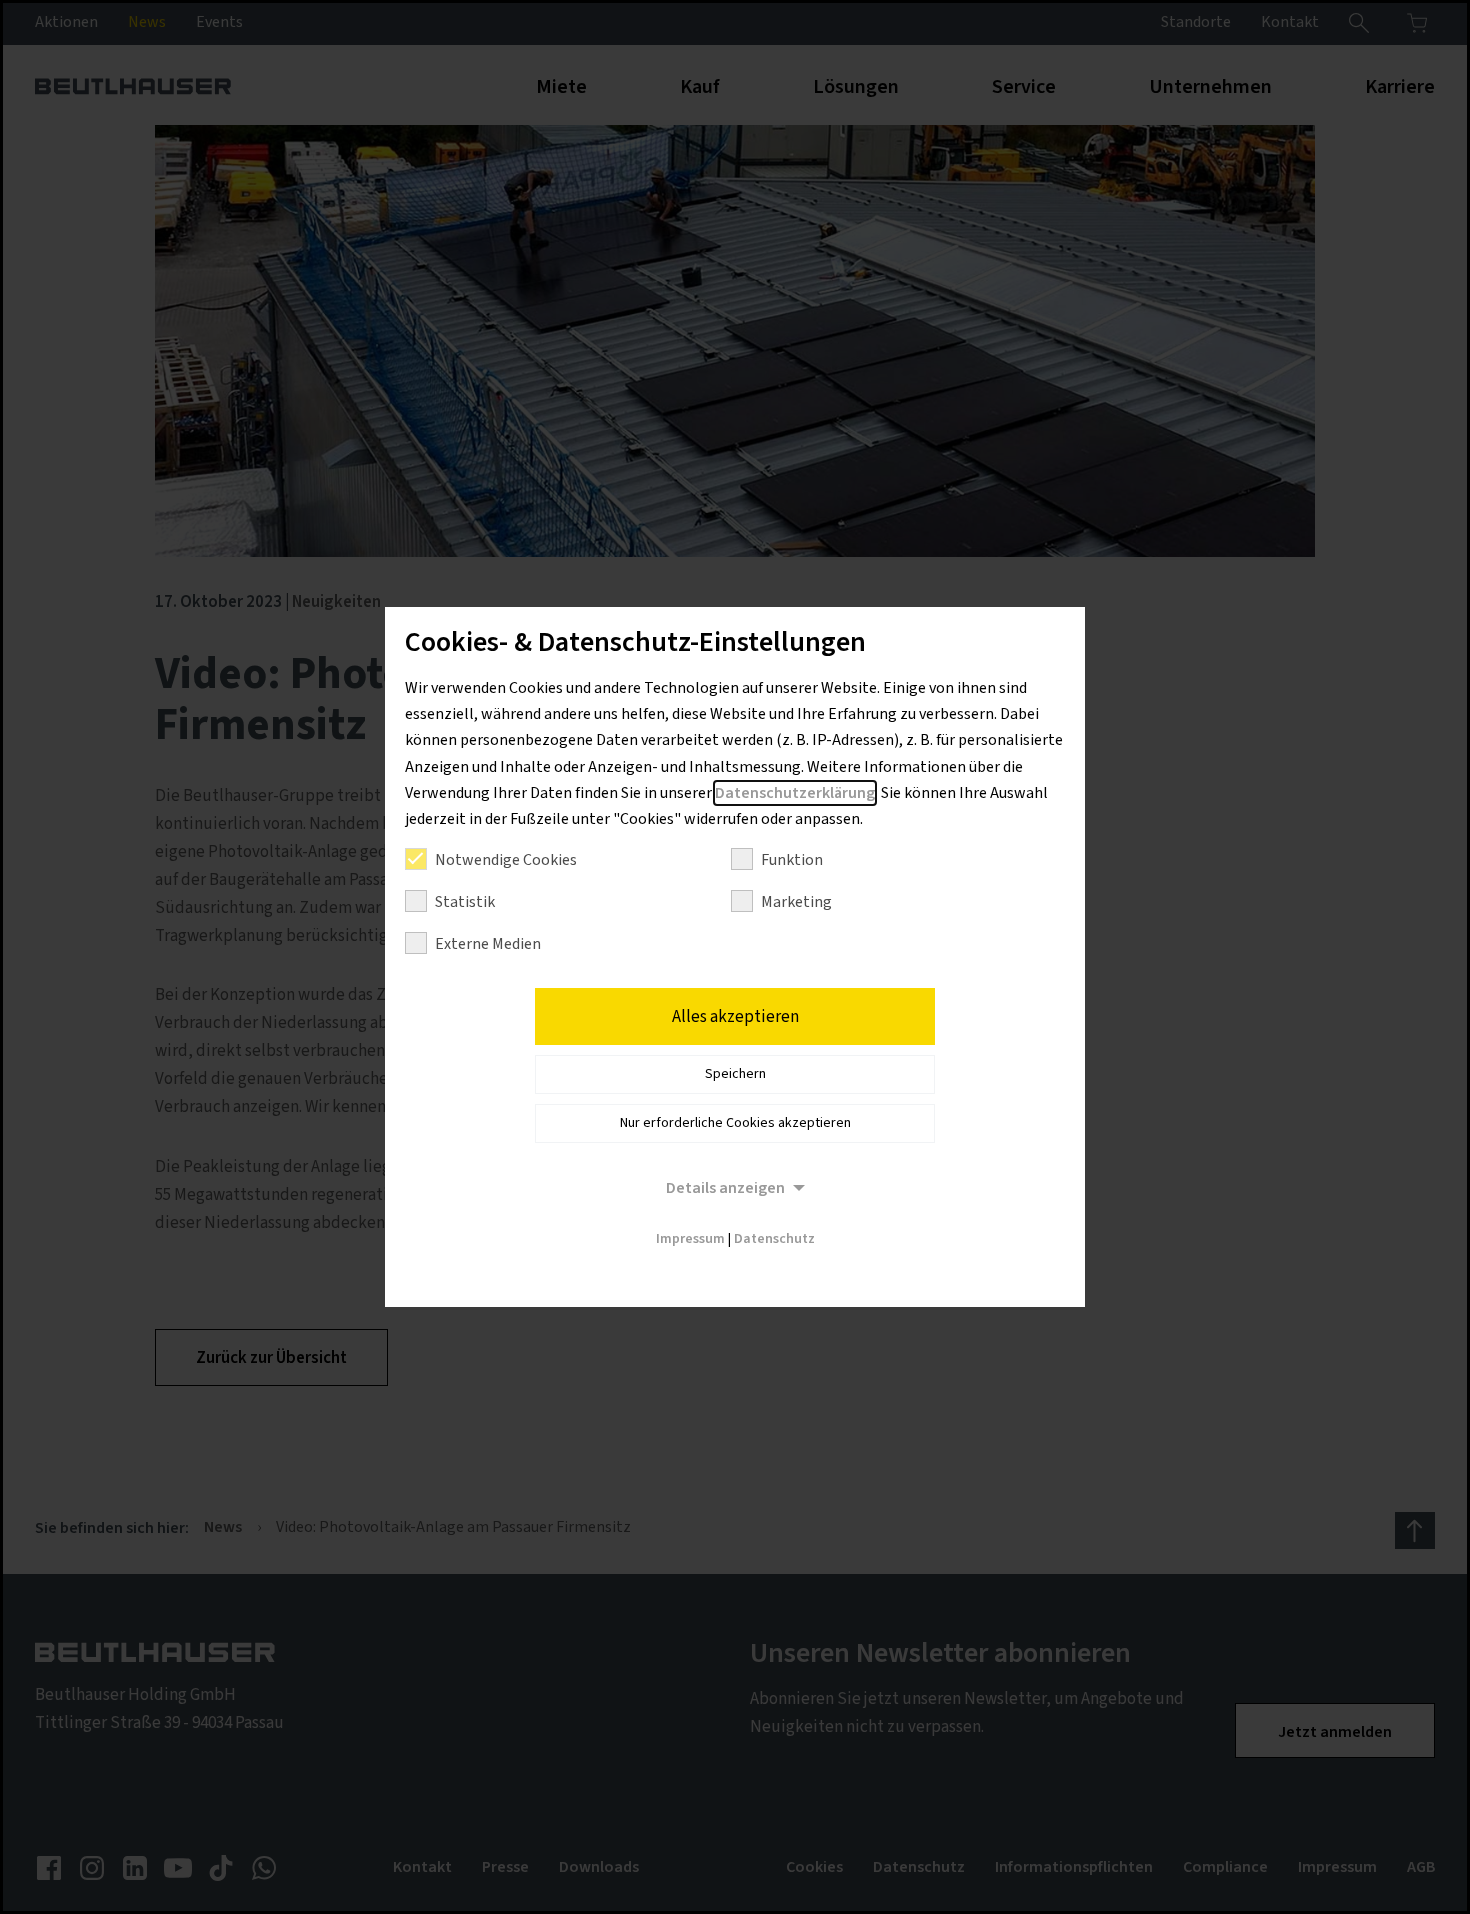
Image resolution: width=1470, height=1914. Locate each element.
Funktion (792, 860)
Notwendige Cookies (506, 860)
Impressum (690, 1239)
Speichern (735, 1074)
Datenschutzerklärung (795, 793)
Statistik (465, 902)
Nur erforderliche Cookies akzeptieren (735, 1123)
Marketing (796, 902)
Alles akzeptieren (735, 1017)
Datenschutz (774, 1239)
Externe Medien (488, 944)
